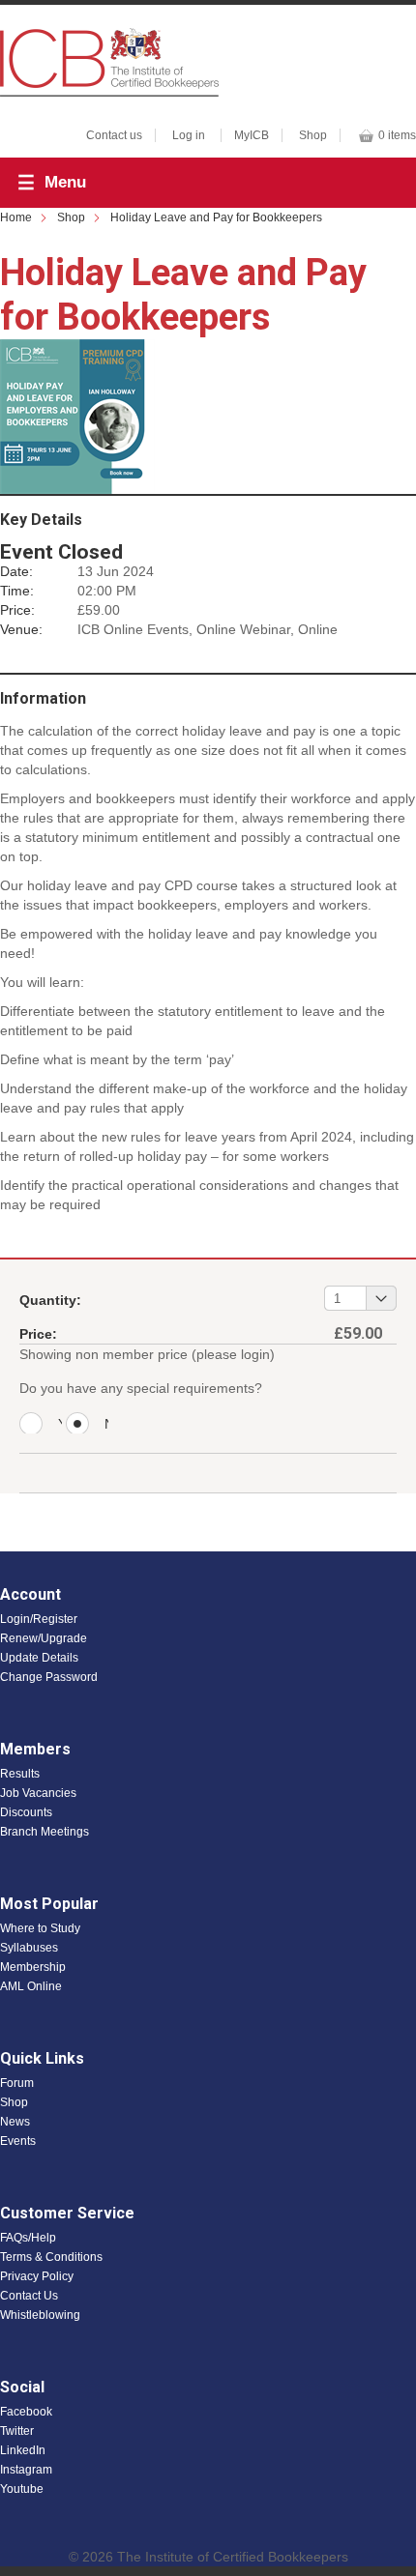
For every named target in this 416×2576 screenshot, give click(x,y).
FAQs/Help (28, 2238)
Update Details (39, 1658)
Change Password (49, 1677)
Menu (65, 182)
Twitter (17, 2431)
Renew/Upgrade (44, 1638)
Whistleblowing (40, 2315)
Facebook (26, 2412)
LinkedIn (23, 2450)
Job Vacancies (38, 1793)
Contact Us (29, 2296)
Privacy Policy (37, 2276)
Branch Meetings (45, 1832)
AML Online (31, 1986)
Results (20, 1774)
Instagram (26, 2470)
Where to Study (40, 1928)
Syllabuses (29, 1948)
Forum (17, 2083)
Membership (33, 1967)
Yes (60, 1425)
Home (16, 217)
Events (18, 2141)
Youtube (22, 2489)
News (15, 2122)
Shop (313, 135)
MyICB (252, 135)
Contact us (114, 135)
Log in (189, 135)
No (106, 1425)
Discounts (26, 1812)
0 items (397, 135)
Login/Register (39, 1619)
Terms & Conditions (51, 2257)
